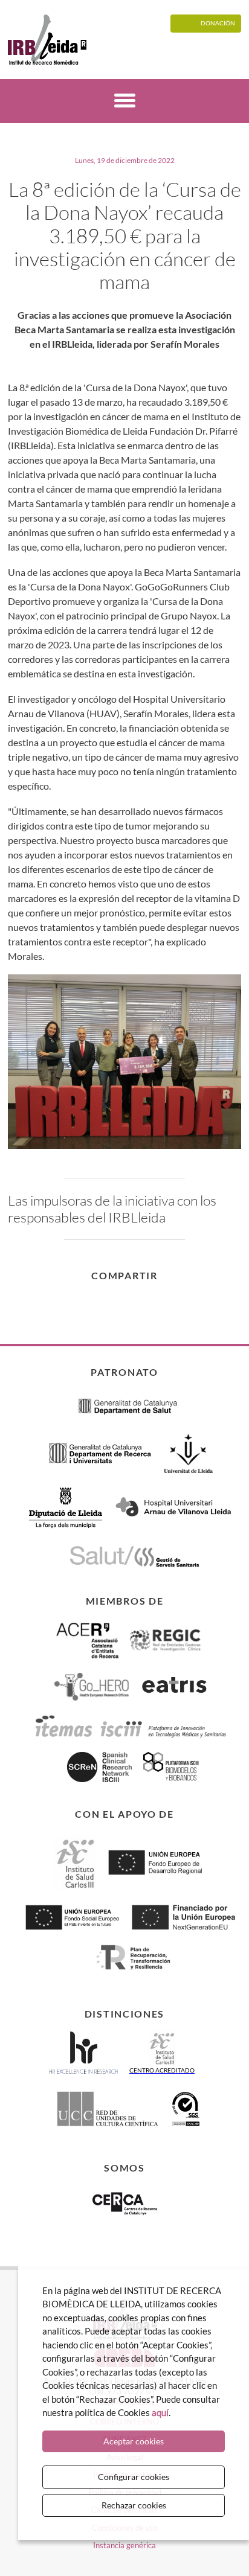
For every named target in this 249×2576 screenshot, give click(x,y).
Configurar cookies (134, 2477)
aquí (160, 2412)
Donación (218, 23)
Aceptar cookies (134, 2441)
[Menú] (125, 102)
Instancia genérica (124, 2545)
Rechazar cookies (134, 2505)
